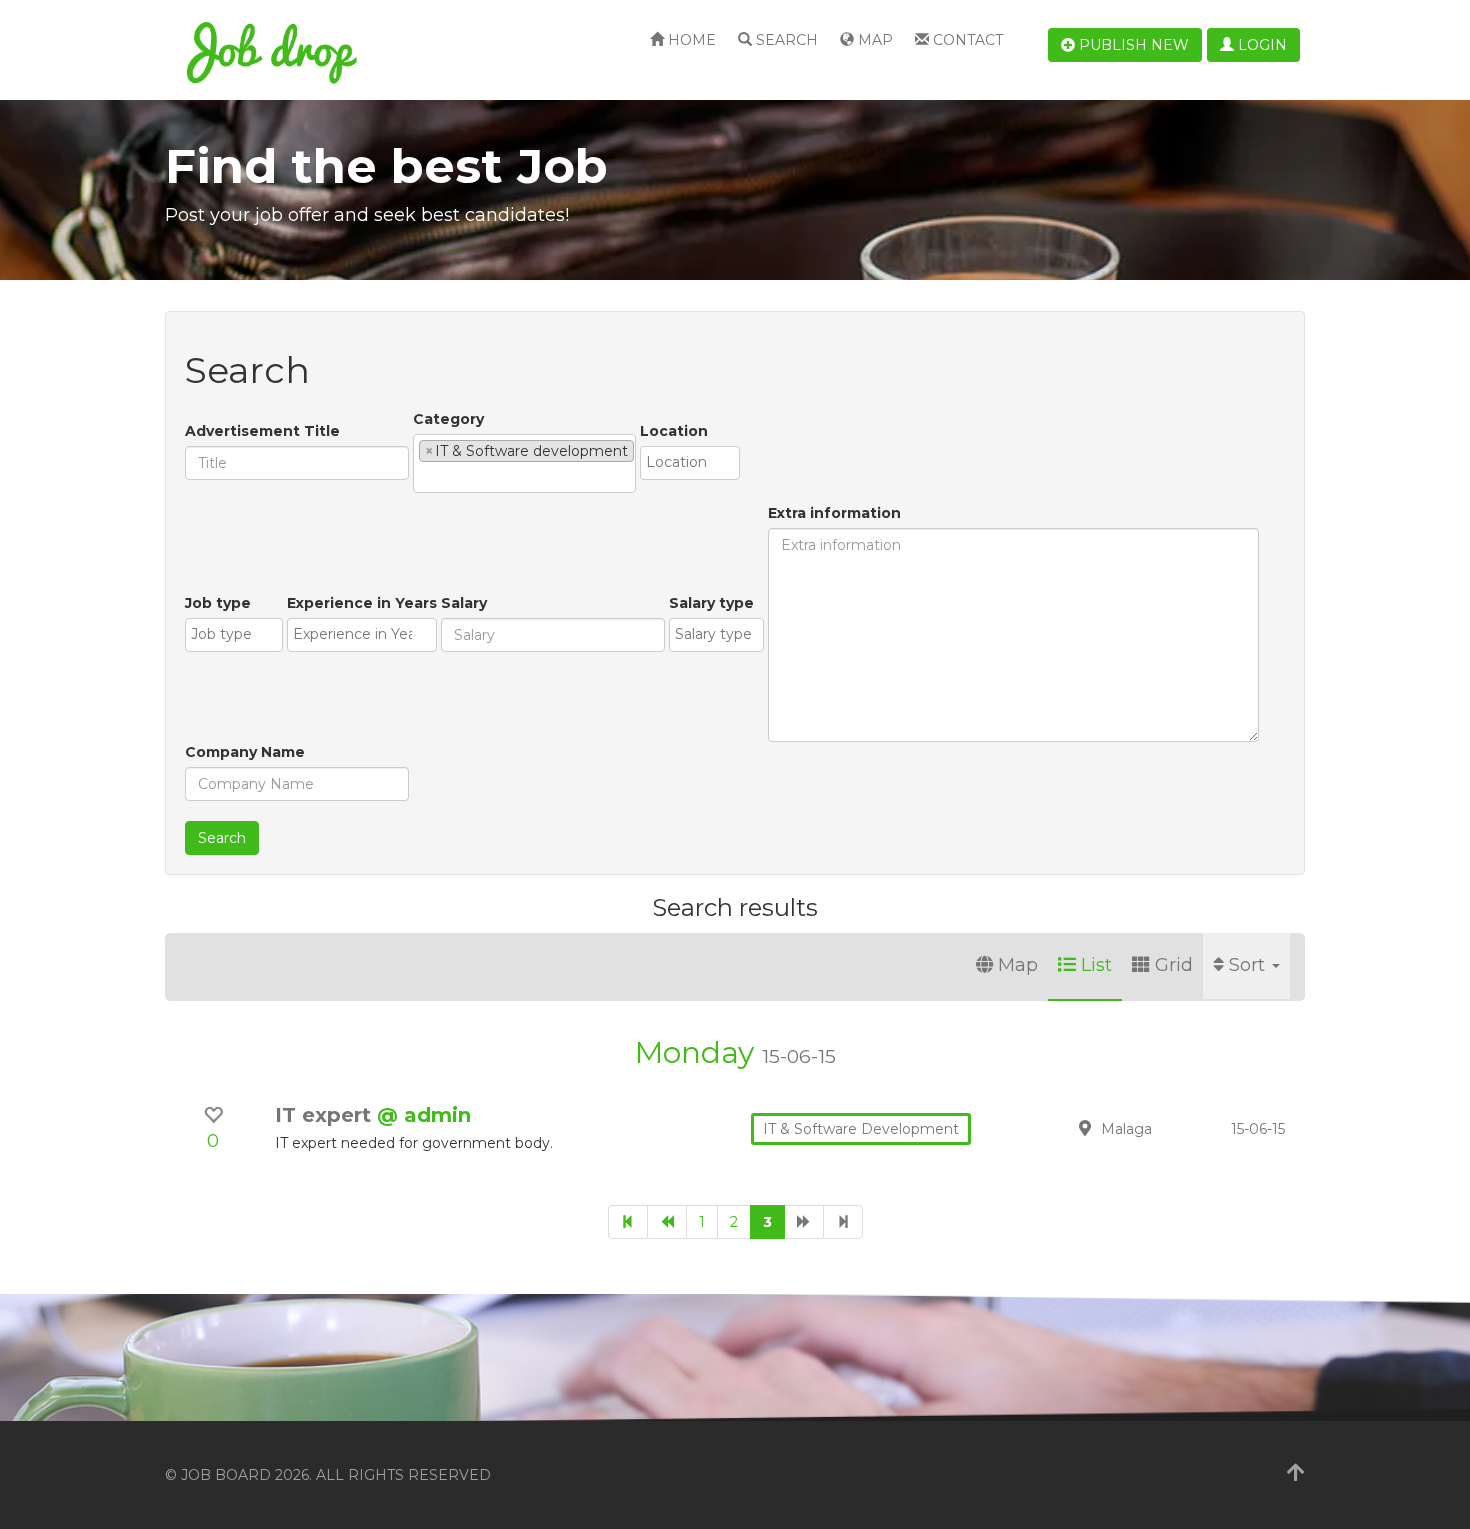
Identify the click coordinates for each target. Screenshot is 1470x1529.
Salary (464, 603)
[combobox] (524, 463)
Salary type (711, 603)
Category (448, 419)
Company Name (245, 752)
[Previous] (667, 1222)
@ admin (424, 1115)
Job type (218, 603)
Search (785, 40)
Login (1260, 45)
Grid (1174, 965)
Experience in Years (362, 603)
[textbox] (424, 477)
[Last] (843, 1222)
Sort (1249, 965)
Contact (966, 40)
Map (873, 40)
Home (690, 40)
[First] (628, 1222)
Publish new (1132, 45)
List (1096, 965)
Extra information (834, 513)
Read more (1164, 1128)
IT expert (326, 1115)
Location (674, 431)
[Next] (804, 1222)
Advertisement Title (262, 431)
